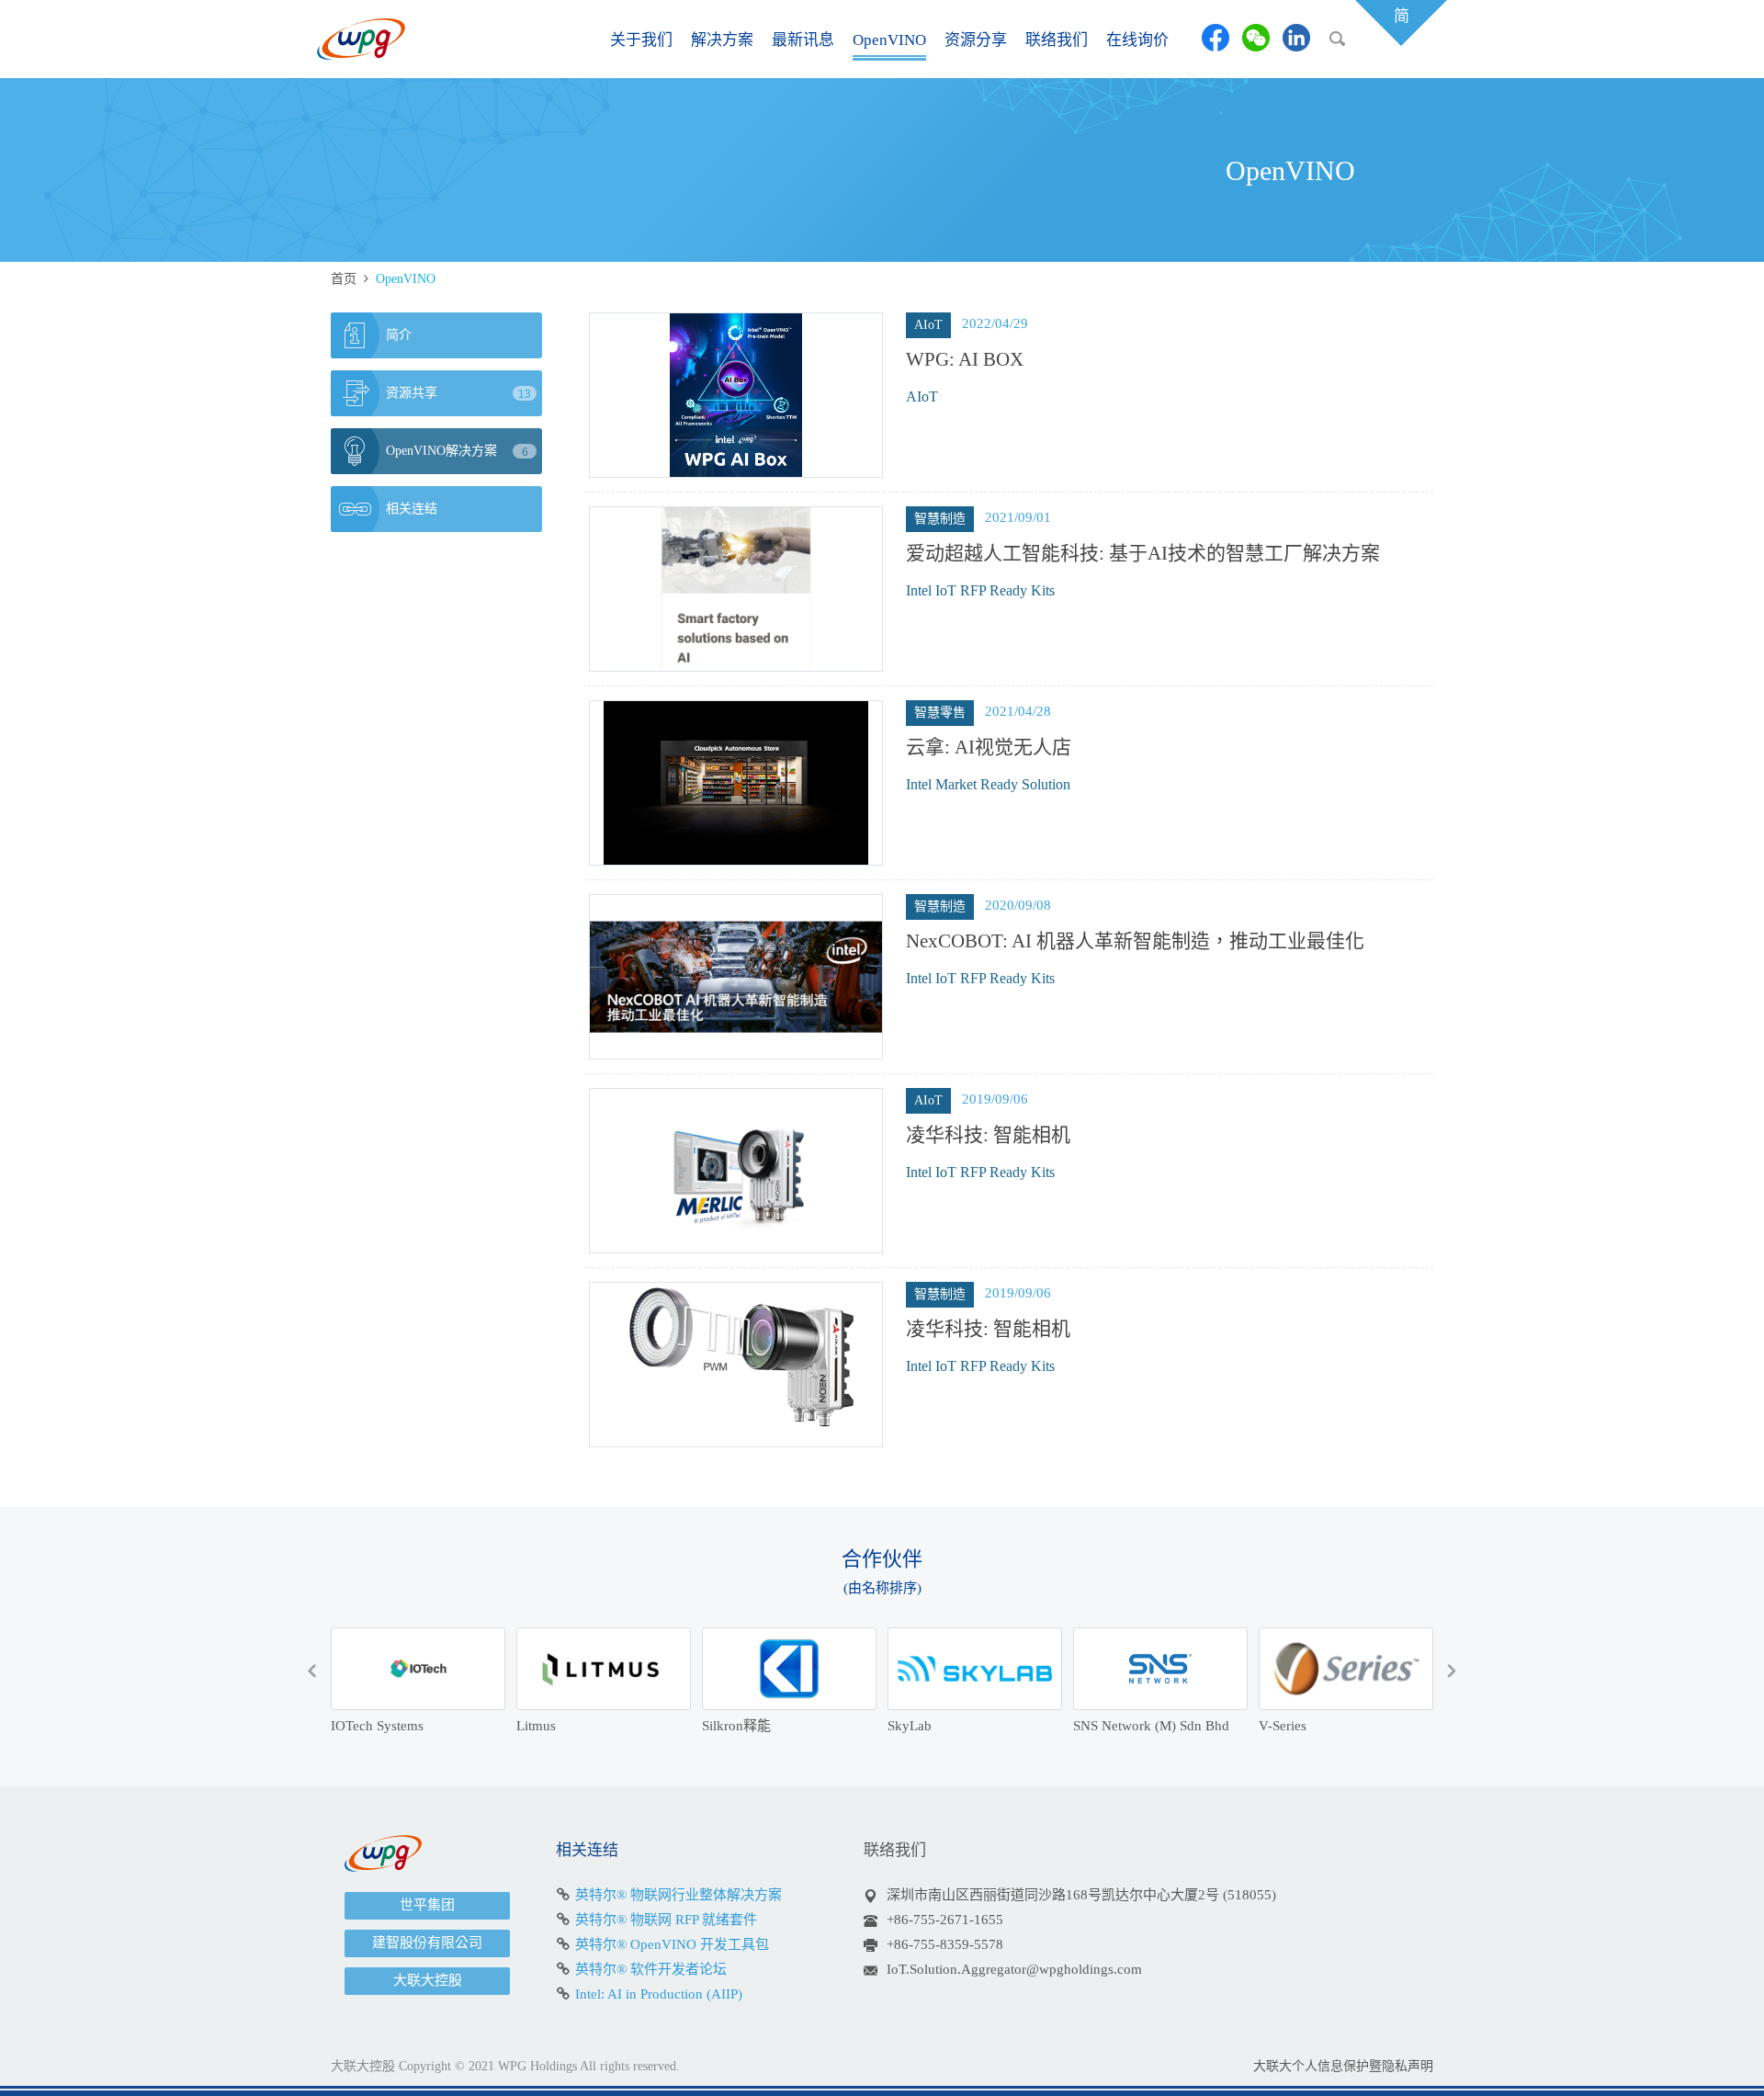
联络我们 (1057, 40)
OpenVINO (889, 40)
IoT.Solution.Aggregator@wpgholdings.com (1014, 1969)
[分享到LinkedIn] (1296, 38)
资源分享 (976, 40)
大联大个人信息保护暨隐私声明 (1343, 2066)
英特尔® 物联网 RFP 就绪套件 (666, 1920)
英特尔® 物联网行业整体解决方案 (678, 1895)
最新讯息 (803, 40)
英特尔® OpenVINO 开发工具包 (672, 1944)
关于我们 (641, 40)
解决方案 (722, 40)
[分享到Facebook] (1216, 38)
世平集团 (427, 1905)
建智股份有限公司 (427, 1943)
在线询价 (1137, 40)
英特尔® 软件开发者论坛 (651, 1969)
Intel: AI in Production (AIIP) (659, 1994)
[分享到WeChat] (1256, 38)
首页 (344, 279)
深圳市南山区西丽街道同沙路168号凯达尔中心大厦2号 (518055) (1081, 1895)
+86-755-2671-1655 (945, 1920)
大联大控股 (428, 1980)
